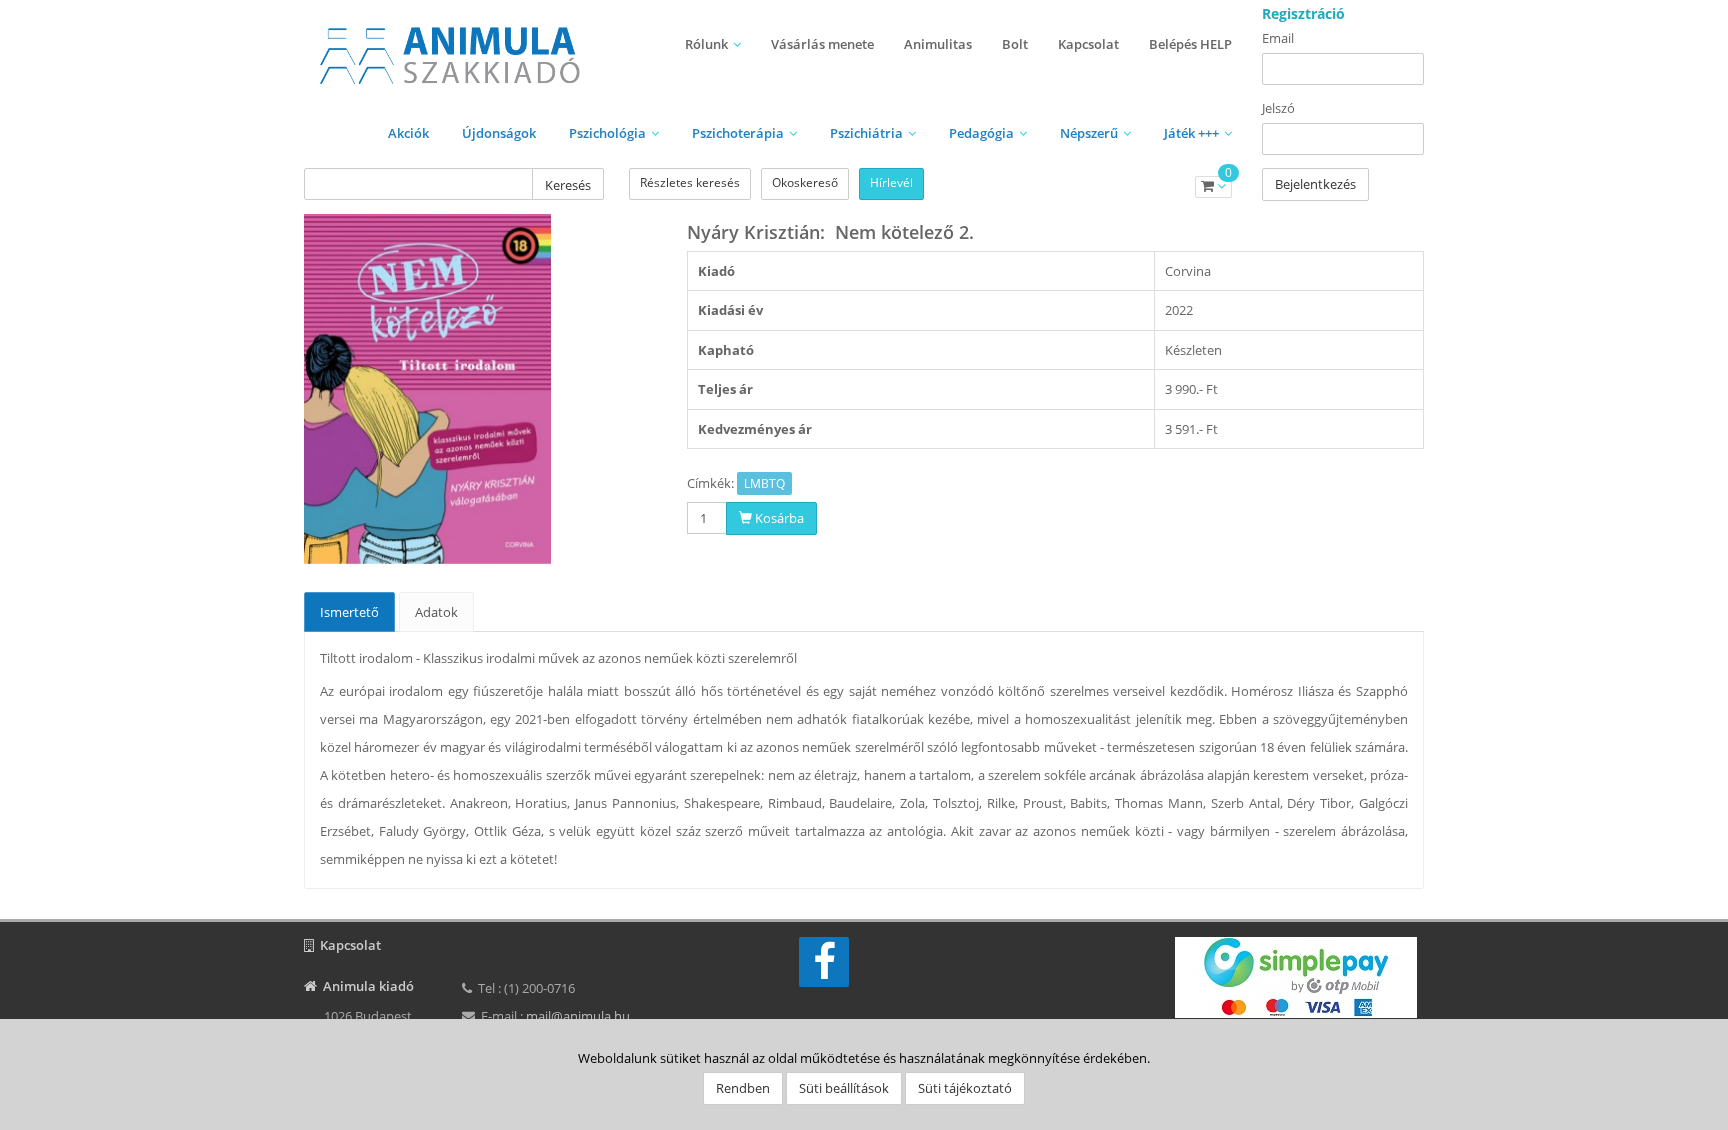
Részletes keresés (690, 182)
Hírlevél (891, 182)
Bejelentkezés (1315, 184)
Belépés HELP (1190, 44)
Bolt (1015, 44)
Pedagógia (981, 133)
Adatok (436, 612)
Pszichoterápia (738, 133)
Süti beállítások (844, 1088)
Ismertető (349, 612)
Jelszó (1278, 108)
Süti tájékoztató (965, 1088)
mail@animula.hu (578, 1016)
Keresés (568, 185)
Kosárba (778, 518)
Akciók (408, 133)
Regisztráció (1303, 13)
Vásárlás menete (822, 44)
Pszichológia (607, 133)
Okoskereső (805, 182)
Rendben (743, 1088)
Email (1278, 38)
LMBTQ (764, 483)
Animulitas (938, 44)
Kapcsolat (1088, 44)
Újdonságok (499, 133)
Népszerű (1089, 133)
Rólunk (706, 44)
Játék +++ (1191, 133)
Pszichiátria (866, 133)
